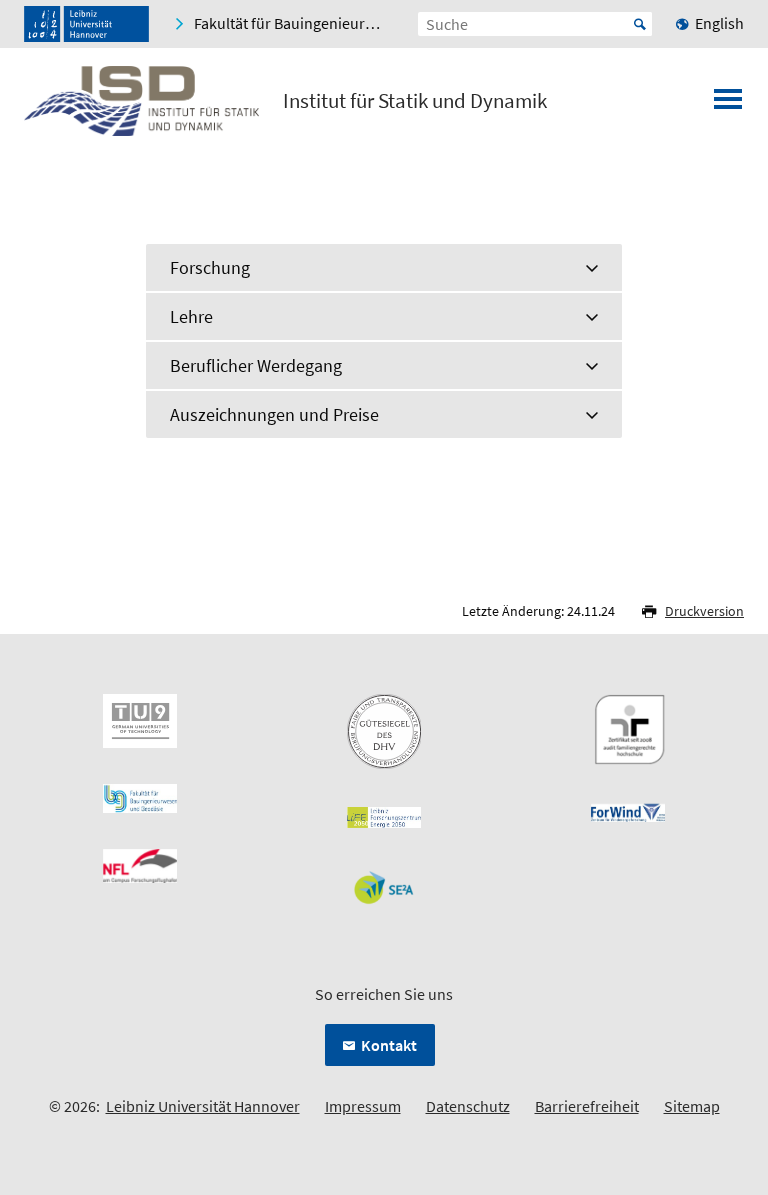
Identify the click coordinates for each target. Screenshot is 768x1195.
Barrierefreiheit (587, 1106)
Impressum (363, 1106)
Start (640, 24)
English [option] (719, 23)
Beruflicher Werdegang (256, 365)
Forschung (210, 267)
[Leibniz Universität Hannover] (86, 24)
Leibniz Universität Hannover (203, 1106)
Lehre (191, 316)
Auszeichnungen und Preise (274, 414)
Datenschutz (468, 1106)
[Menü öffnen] (728, 105)
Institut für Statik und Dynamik (415, 101)
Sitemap (692, 1106)
